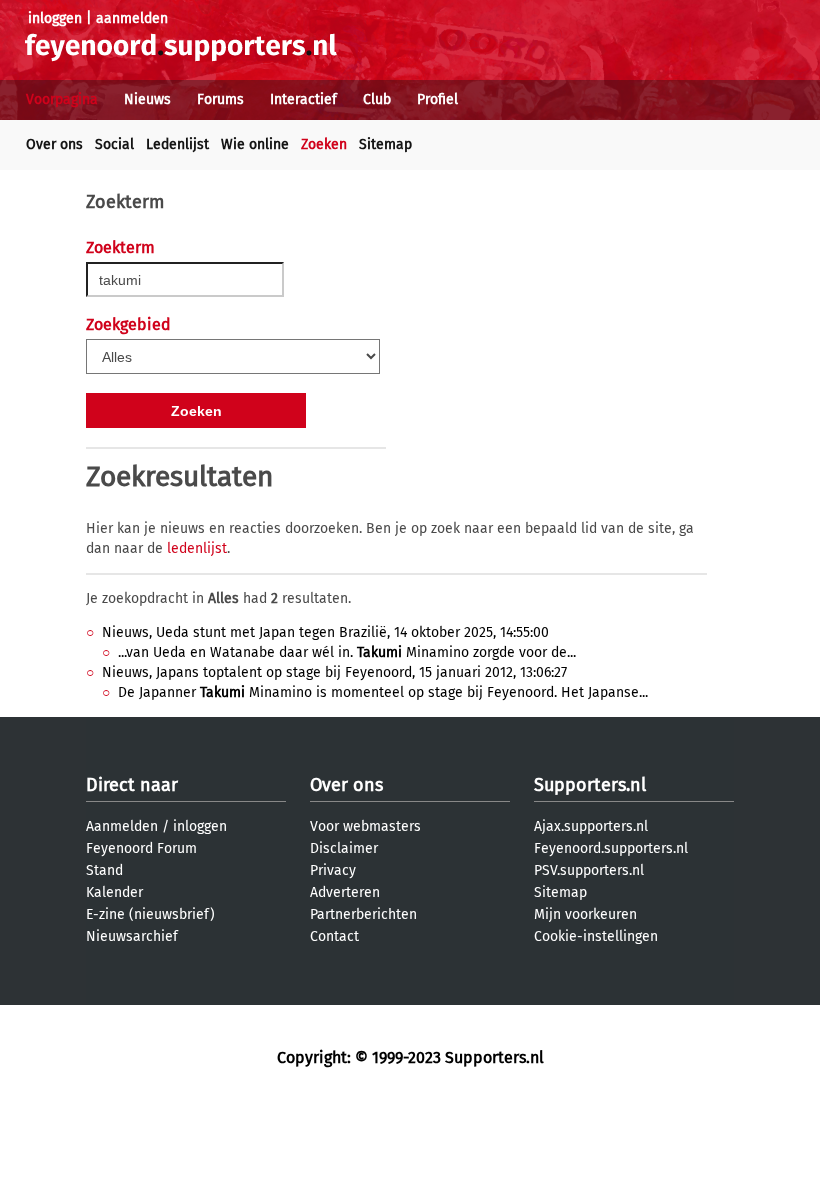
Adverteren (345, 892)
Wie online (255, 144)
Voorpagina (62, 99)
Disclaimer (344, 848)
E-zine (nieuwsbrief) (150, 914)
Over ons (54, 144)
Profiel (437, 99)
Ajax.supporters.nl (591, 826)
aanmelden (132, 18)
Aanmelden (122, 826)
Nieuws (147, 99)
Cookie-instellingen (596, 936)
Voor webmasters (365, 826)
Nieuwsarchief (132, 936)
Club (377, 99)
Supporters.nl (590, 785)
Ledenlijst (177, 144)
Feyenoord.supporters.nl (611, 848)
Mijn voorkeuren (585, 914)
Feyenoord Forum (141, 848)
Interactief (303, 99)
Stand (104, 870)
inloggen (55, 18)
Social (114, 144)
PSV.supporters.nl (589, 870)
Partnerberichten (363, 914)
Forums (220, 99)
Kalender (114, 892)
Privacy (333, 870)
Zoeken (324, 144)
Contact (334, 936)
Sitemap (385, 144)
